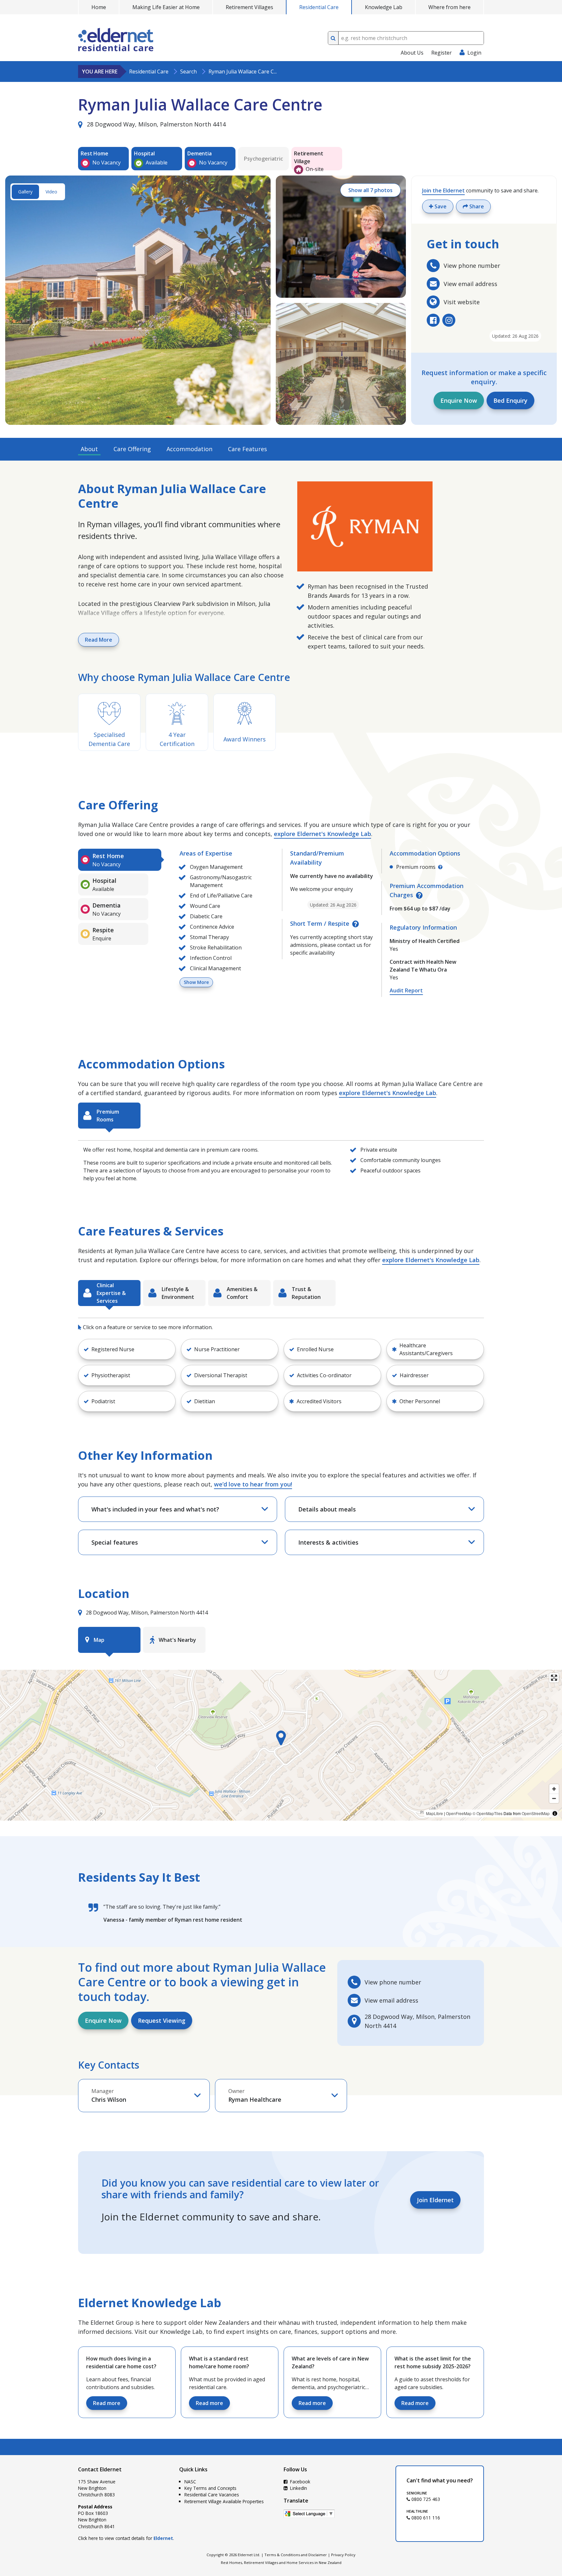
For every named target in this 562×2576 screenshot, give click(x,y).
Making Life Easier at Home (166, 7)
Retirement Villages (249, 7)
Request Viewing (162, 2020)
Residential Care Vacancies (212, 2495)
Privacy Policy (343, 2555)
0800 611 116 (425, 2518)
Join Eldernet (435, 2200)
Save (440, 206)
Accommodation (189, 449)
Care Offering (132, 449)
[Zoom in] (554, 1789)
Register (442, 53)
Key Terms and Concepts (210, 2488)
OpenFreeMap (459, 1813)
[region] (281, 1745)
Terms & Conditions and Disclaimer (296, 2555)
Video (51, 192)
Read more (107, 2403)
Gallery (25, 192)
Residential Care (319, 7)
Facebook (300, 2482)
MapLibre (435, 1813)
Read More (99, 640)
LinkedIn (298, 2488)
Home (99, 7)
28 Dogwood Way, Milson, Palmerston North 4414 (155, 124)
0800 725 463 (425, 2499)
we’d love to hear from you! (253, 1484)
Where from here (449, 7)
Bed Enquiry (510, 400)
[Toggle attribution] (555, 1813)
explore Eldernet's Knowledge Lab (322, 834)
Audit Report (406, 990)
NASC (190, 2482)
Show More (196, 982)
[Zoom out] (554, 1798)
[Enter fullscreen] (554, 1678)
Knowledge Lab (384, 7)
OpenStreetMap (536, 1813)
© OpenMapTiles (488, 1813)
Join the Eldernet (443, 190)
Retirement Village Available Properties (224, 2501)
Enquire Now (459, 400)
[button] (127, 1349)
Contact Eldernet (100, 2469)
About (89, 449)
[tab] (120, 860)
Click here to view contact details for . (126, 2538)
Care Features (248, 449)
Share (476, 206)
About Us (412, 53)
